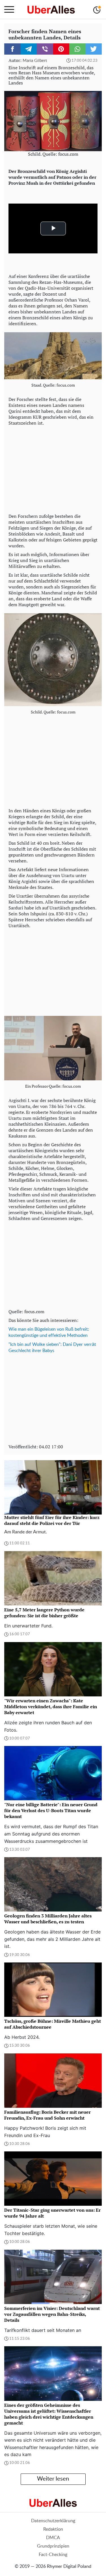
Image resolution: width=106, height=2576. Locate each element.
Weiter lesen (53, 2479)
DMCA (53, 2538)
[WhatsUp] (77, 49)
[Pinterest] (61, 49)
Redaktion (53, 2529)
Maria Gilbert (35, 61)
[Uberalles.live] (51, 10)
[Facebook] (12, 49)
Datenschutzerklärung (53, 2521)
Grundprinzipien (53, 2546)
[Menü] (9, 10)
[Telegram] (29, 49)
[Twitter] (94, 49)
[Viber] (45, 49)
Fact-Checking (53, 2555)
